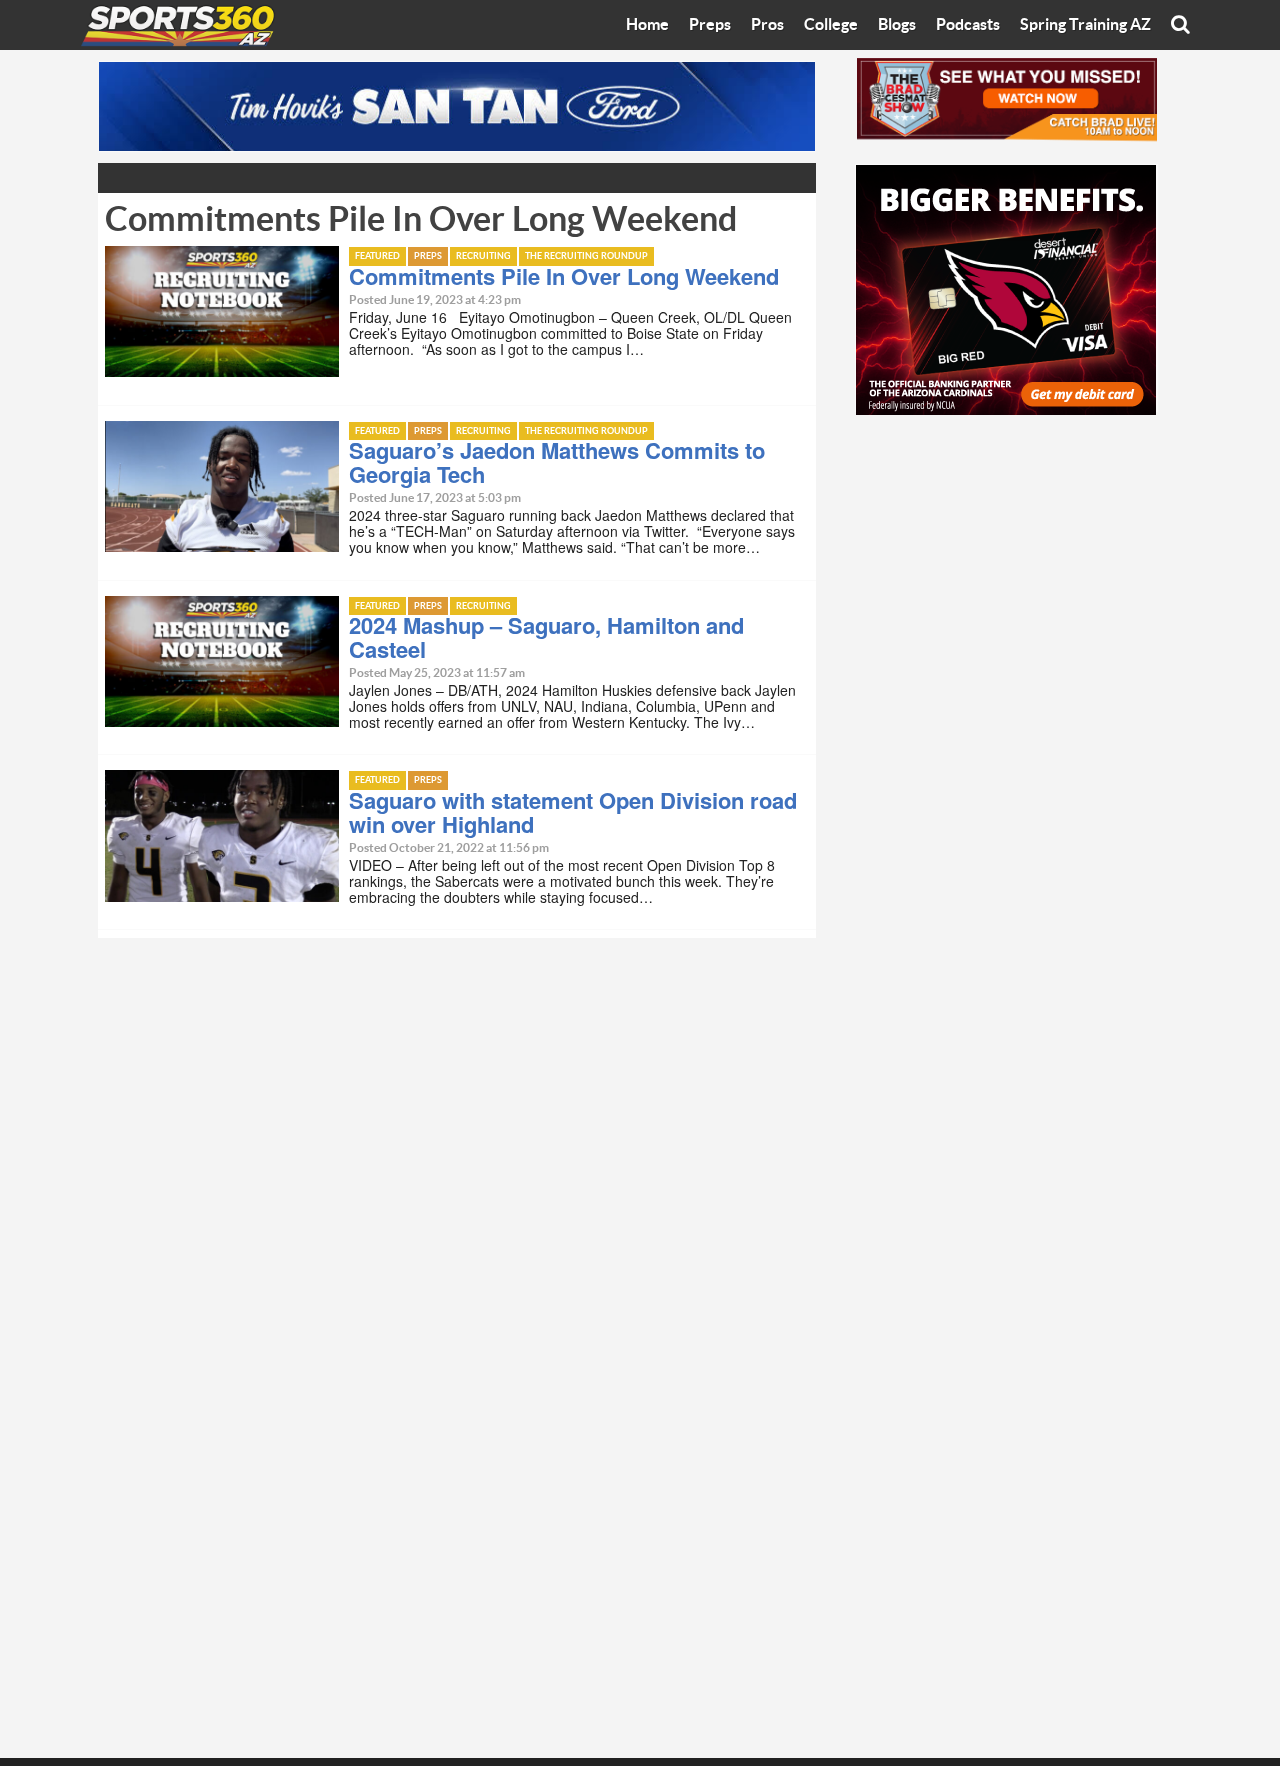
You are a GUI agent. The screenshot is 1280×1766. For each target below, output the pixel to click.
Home (647, 25)
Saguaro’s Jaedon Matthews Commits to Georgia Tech (557, 462)
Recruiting (483, 256)
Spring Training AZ (1085, 25)
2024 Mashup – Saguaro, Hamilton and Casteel (546, 637)
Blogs (897, 25)
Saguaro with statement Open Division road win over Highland (573, 812)
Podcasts (968, 25)
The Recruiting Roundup (586, 256)
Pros (767, 25)
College (831, 25)
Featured (377, 256)
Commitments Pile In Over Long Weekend (564, 276)
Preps (710, 25)
